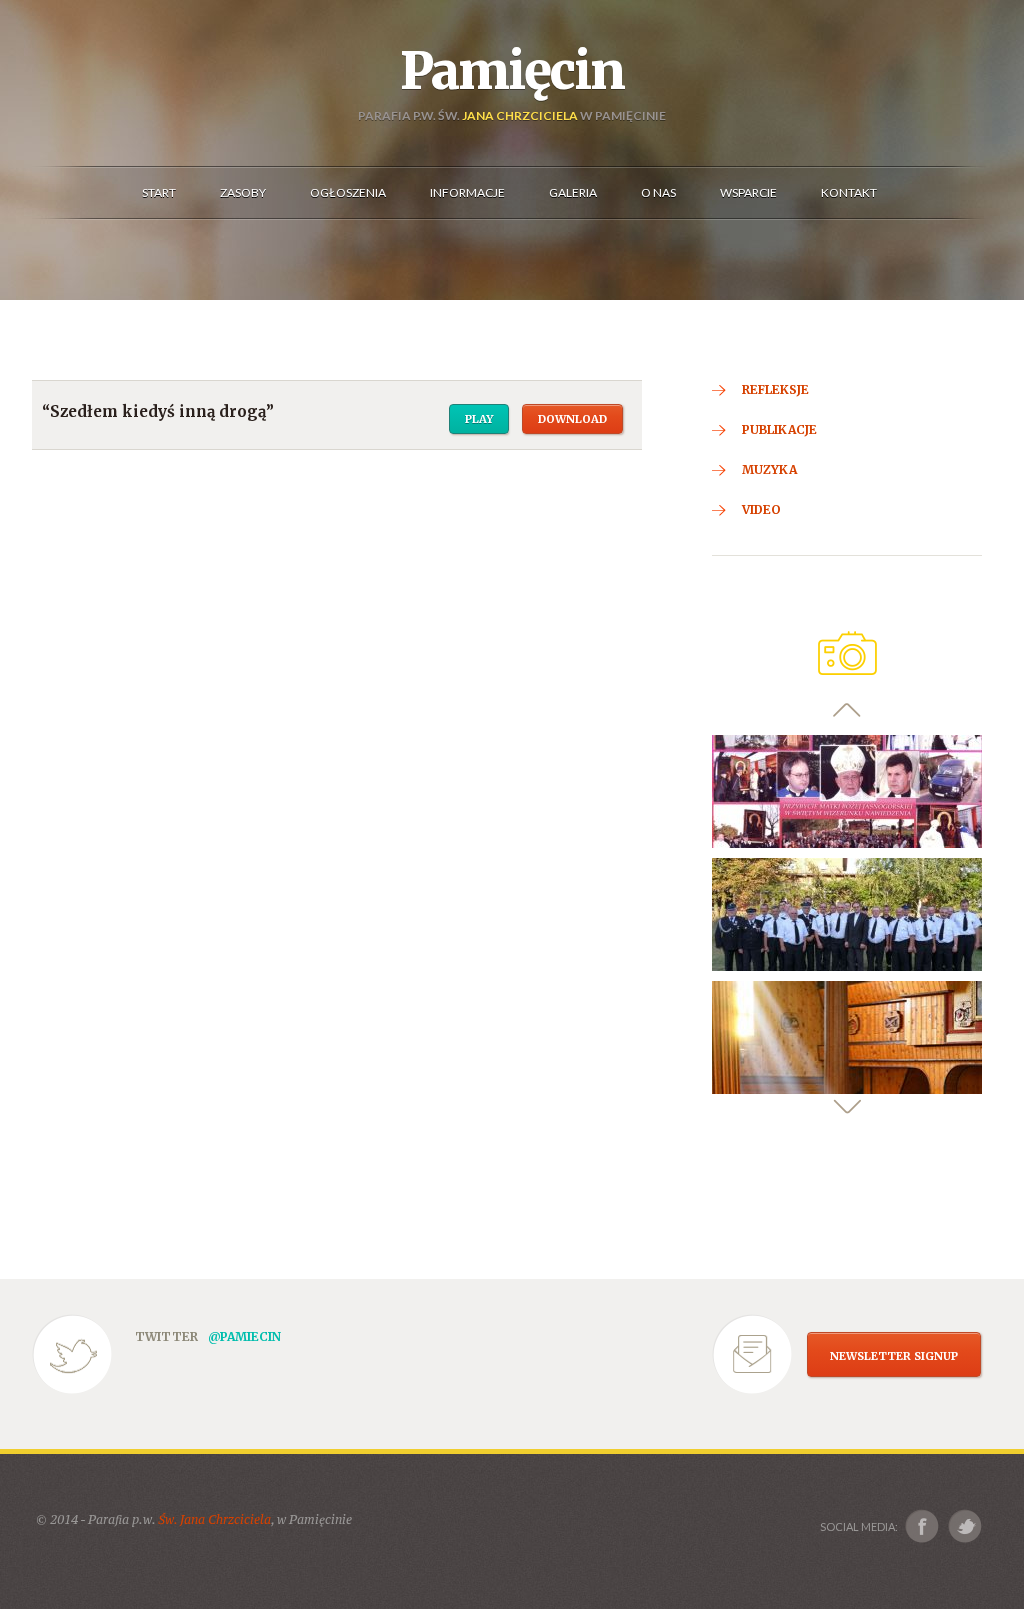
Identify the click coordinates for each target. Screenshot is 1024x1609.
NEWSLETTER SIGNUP (894, 1356)
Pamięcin (512, 71)
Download (572, 419)
